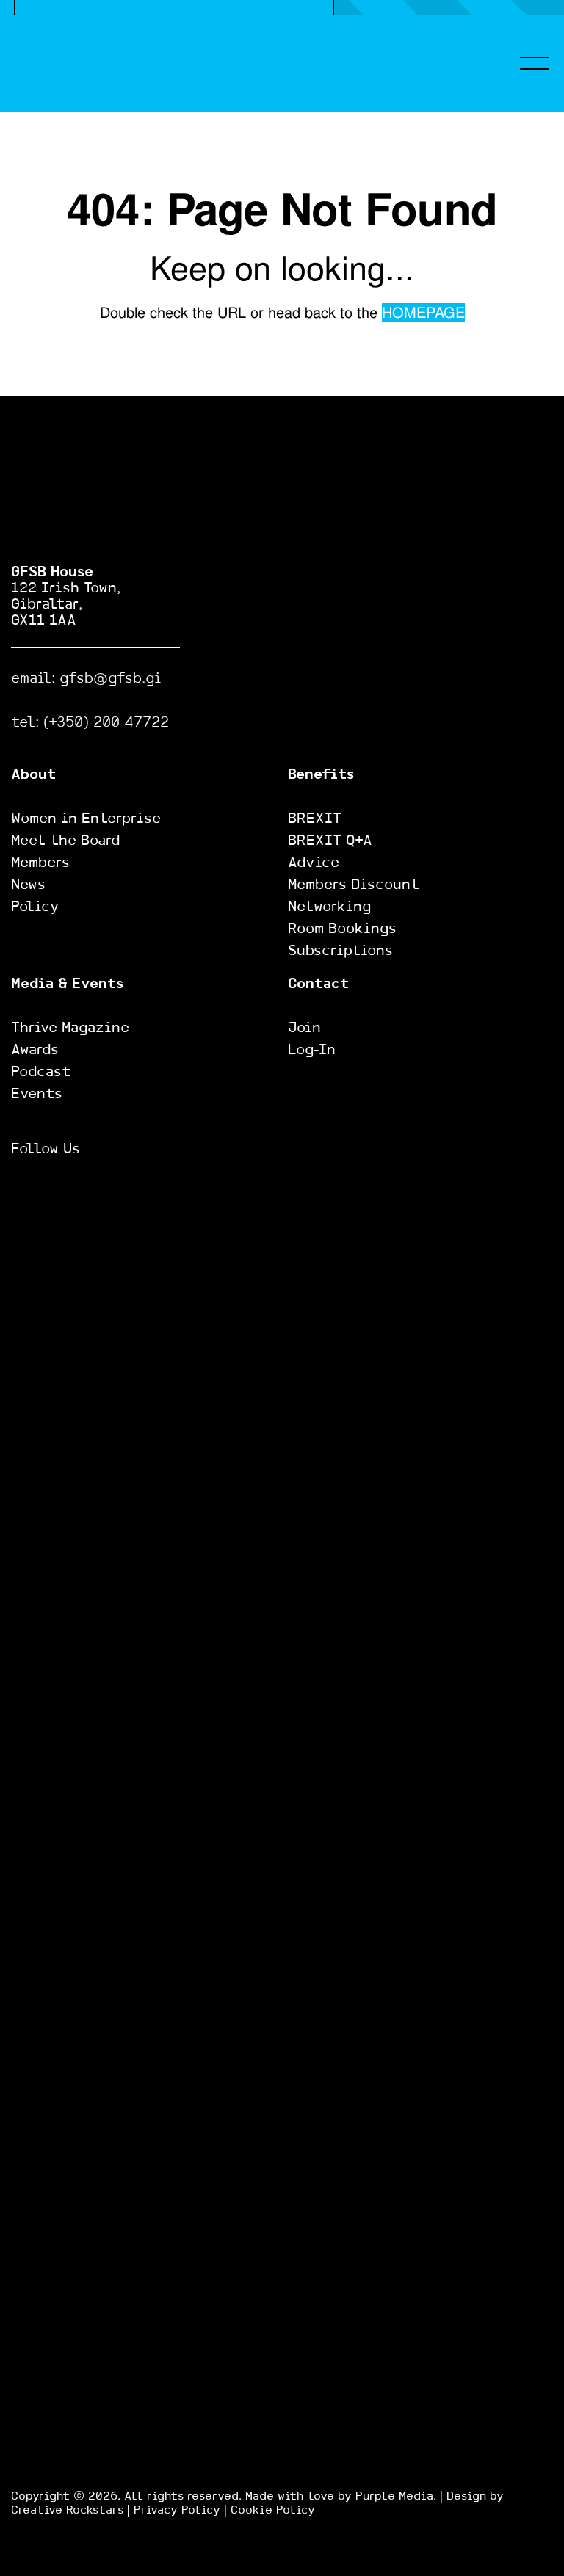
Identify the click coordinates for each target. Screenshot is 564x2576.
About (33, 775)
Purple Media (394, 2496)
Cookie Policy (273, 2510)
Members (40, 863)
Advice (314, 863)
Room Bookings (342, 929)
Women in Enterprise (86, 819)
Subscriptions (340, 951)
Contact (318, 984)
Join (304, 1028)
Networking (329, 907)
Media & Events (67, 984)
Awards (35, 1050)
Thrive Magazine (70, 1028)
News (28, 885)
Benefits (321, 775)
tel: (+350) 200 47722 (90, 723)
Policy (35, 907)
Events (37, 1094)
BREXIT (315, 819)
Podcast (41, 1072)
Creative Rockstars (69, 2510)
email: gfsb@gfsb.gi (86, 679)
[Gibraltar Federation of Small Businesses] (67, 63)
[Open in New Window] (22, 1191)
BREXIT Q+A (330, 841)
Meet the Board (65, 841)
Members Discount (354, 885)
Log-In (312, 1050)
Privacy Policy (177, 2510)
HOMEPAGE (423, 313)
